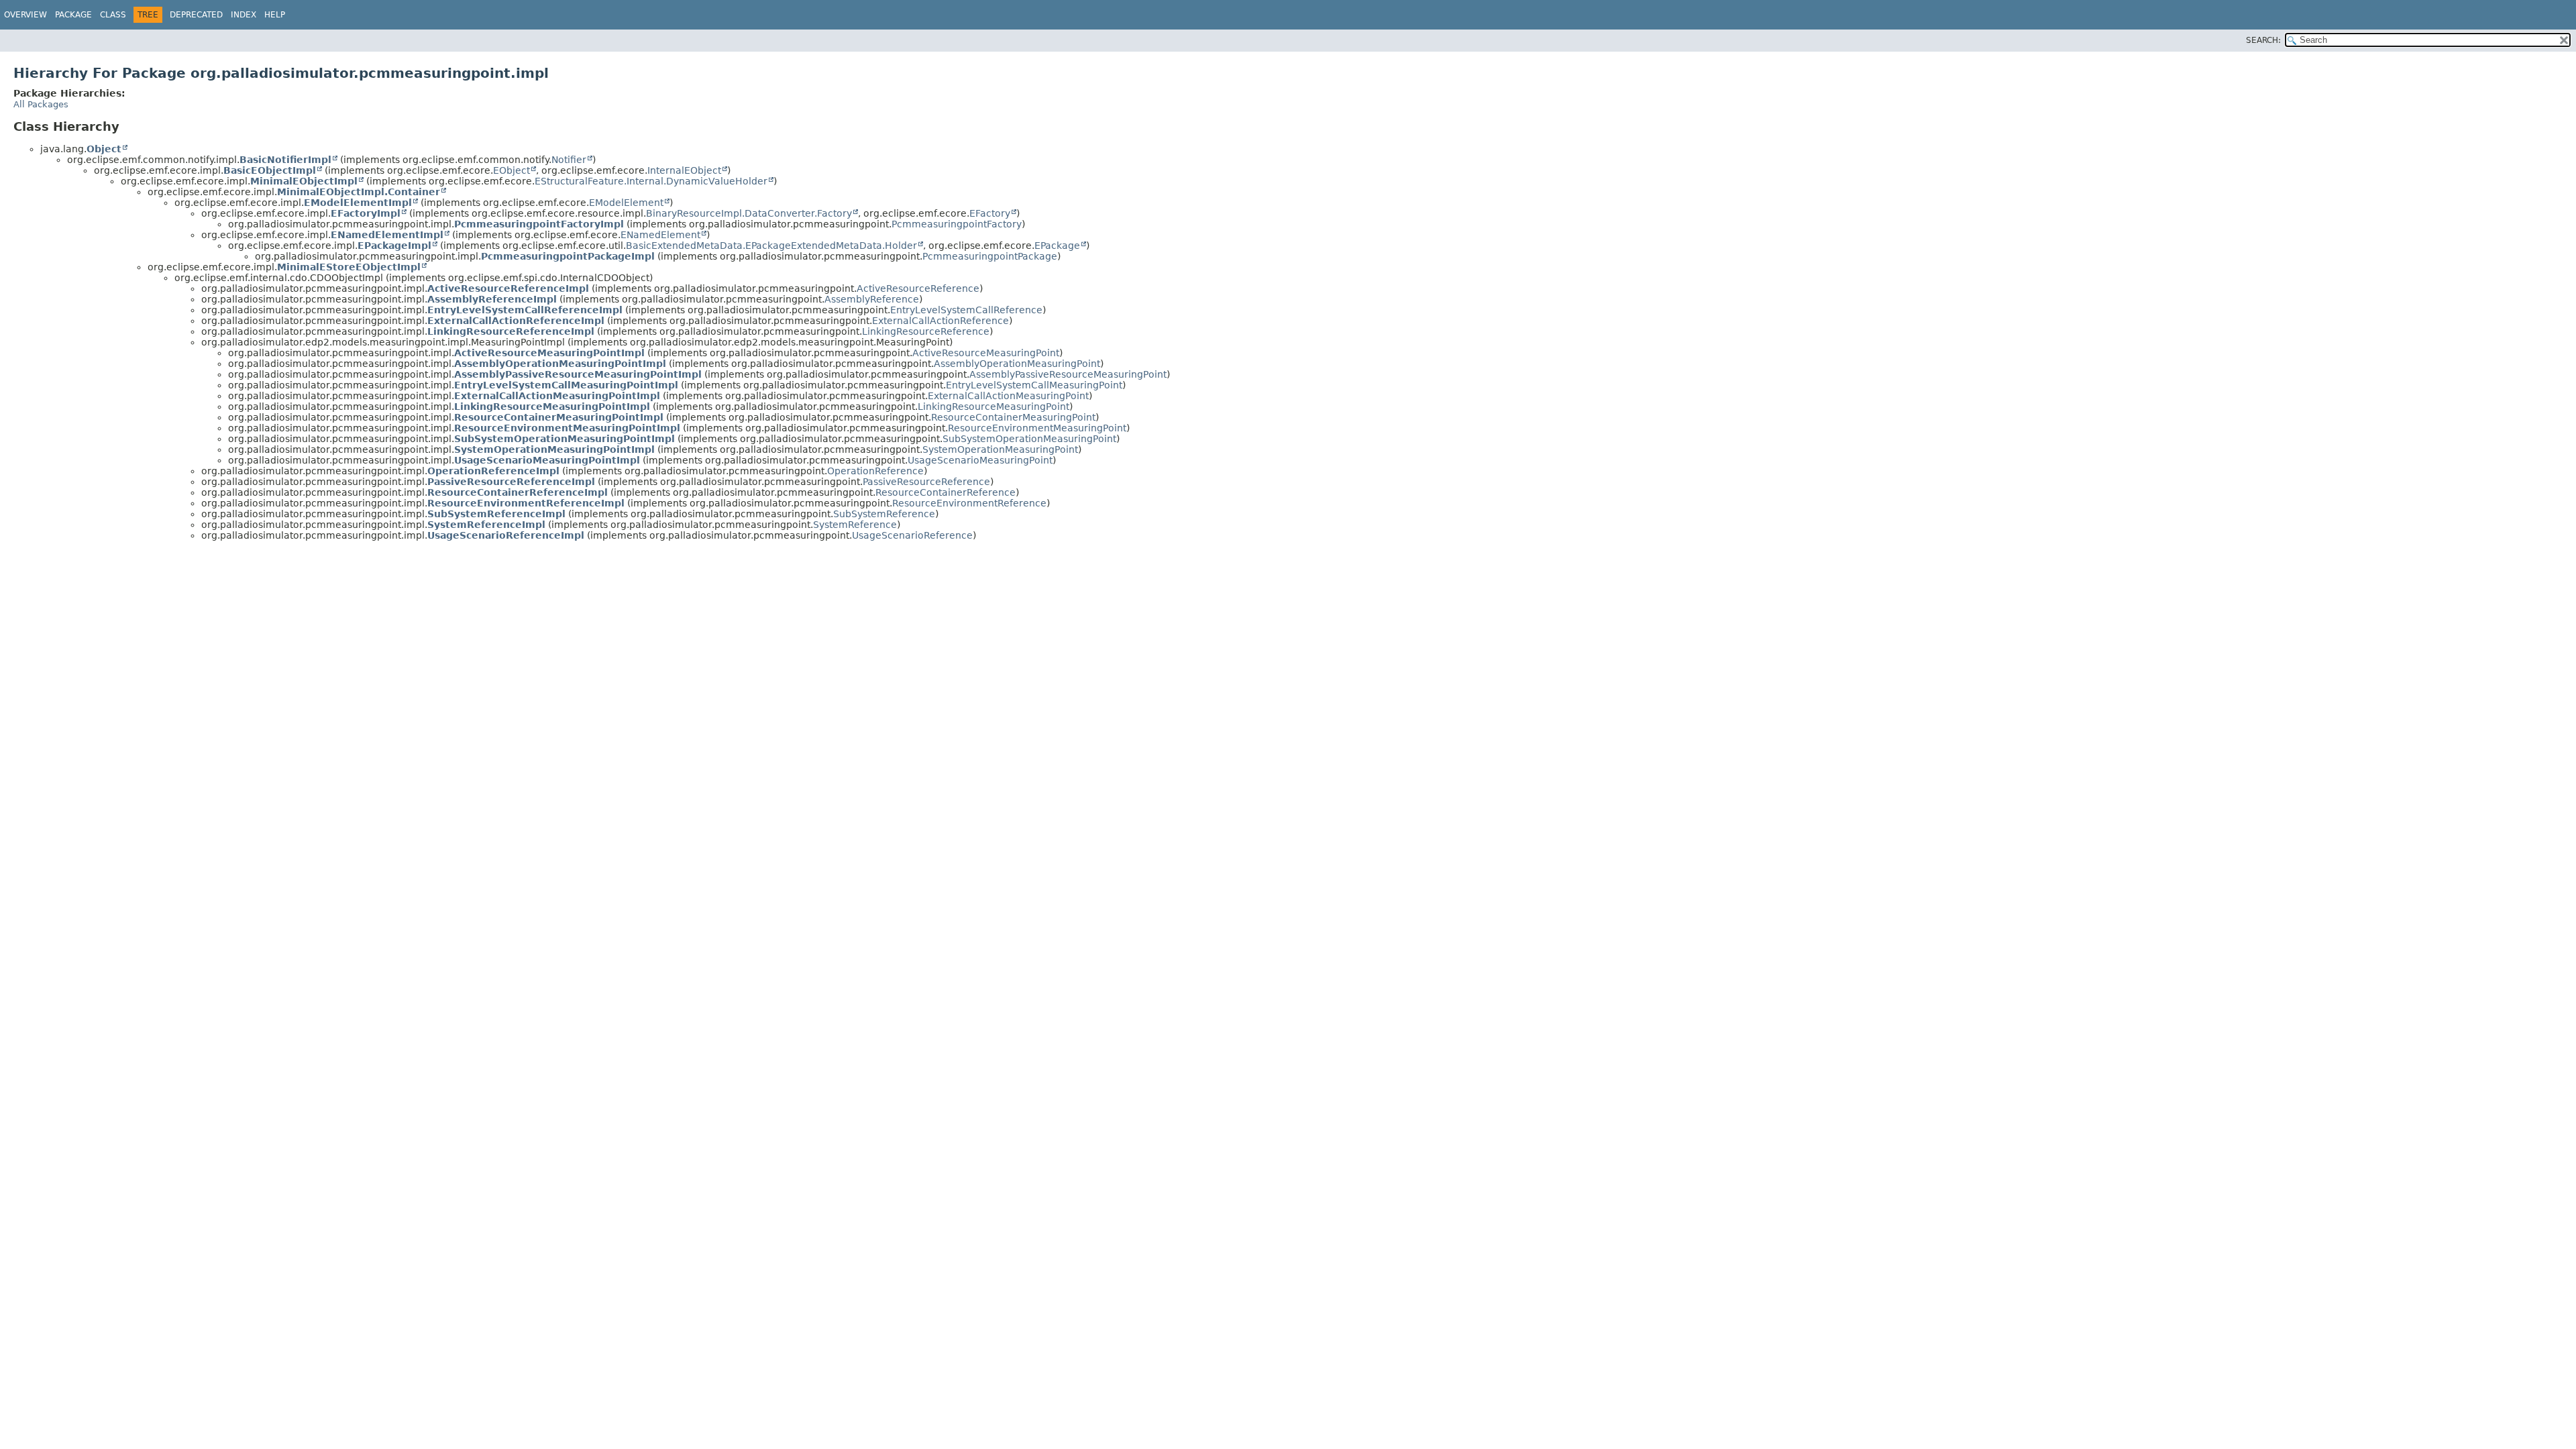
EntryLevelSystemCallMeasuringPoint (1034, 385)
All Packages (41, 104)
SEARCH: (2263, 40)
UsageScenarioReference (912, 535)
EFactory (990, 213)
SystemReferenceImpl (486, 525)
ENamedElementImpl (387, 235)
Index (244, 15)
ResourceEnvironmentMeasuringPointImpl (567, 428)
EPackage (1057, 246)
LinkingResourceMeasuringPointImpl (552, 407)
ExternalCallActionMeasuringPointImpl (557, 396)
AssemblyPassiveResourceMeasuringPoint (1068, 374)
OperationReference (875, 471)
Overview (25, 15)
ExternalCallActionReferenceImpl (516, 321)
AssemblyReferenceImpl (492, 299)
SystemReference (855, 525)
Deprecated (196, 15)
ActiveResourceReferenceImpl (508, 288)
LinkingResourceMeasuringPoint (994, 407)
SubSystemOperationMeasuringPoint (1029, 439)
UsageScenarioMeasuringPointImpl (547, 460)
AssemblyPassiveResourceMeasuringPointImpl (578, 374)
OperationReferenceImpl (493, 471)
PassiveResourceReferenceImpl (511, 482)
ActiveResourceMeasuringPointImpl (549, 353)
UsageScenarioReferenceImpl (506, 535)
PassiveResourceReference (926, 482)
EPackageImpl (394, 246)
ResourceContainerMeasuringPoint (1013, 417)
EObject (512, 170)
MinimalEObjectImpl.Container (359, 192)
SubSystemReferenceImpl (496, 514)
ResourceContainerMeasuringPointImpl (559, 417)
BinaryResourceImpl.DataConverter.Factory (749, 213)
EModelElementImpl (358, 203)
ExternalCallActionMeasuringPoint (1008, 396)
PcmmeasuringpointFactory (957, 224)
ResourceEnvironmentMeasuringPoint (1037, 428)
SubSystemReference (884, 514)
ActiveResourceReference (918, 288)
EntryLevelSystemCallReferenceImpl (525, 310)
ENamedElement (660, 235)
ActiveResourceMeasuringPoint (986, 353)
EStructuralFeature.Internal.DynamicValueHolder (651, 181)
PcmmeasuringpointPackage (990, 256)
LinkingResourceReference (926, 331)
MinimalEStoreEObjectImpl (349, 267)
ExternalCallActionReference (941, 321)
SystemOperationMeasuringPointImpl (554, 449)
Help (275, 15)
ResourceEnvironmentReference (969, 503)
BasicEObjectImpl (270, 170)
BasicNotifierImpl (285, 160)
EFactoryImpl (366, 213)
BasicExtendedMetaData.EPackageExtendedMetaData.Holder (771, 246)
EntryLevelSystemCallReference (966, 310)
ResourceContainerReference (946, 492)
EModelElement (626, 203)
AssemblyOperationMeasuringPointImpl (560, 364)
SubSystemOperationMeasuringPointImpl (565, 439)
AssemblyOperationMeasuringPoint (1017, 364)
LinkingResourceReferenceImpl (511, 331)
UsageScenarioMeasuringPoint (980, 460)
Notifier (569, 160)
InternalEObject (684, 170)
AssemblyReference (872, 299)
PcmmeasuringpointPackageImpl (568, 256)
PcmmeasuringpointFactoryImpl (539, 224)
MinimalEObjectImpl (304, 181)
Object (104, 149)
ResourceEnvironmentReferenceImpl (526, 503)
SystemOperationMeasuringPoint (1000, 449)
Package (73, 15)
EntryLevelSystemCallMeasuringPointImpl (566, 385)
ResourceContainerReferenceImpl (518, 492)
